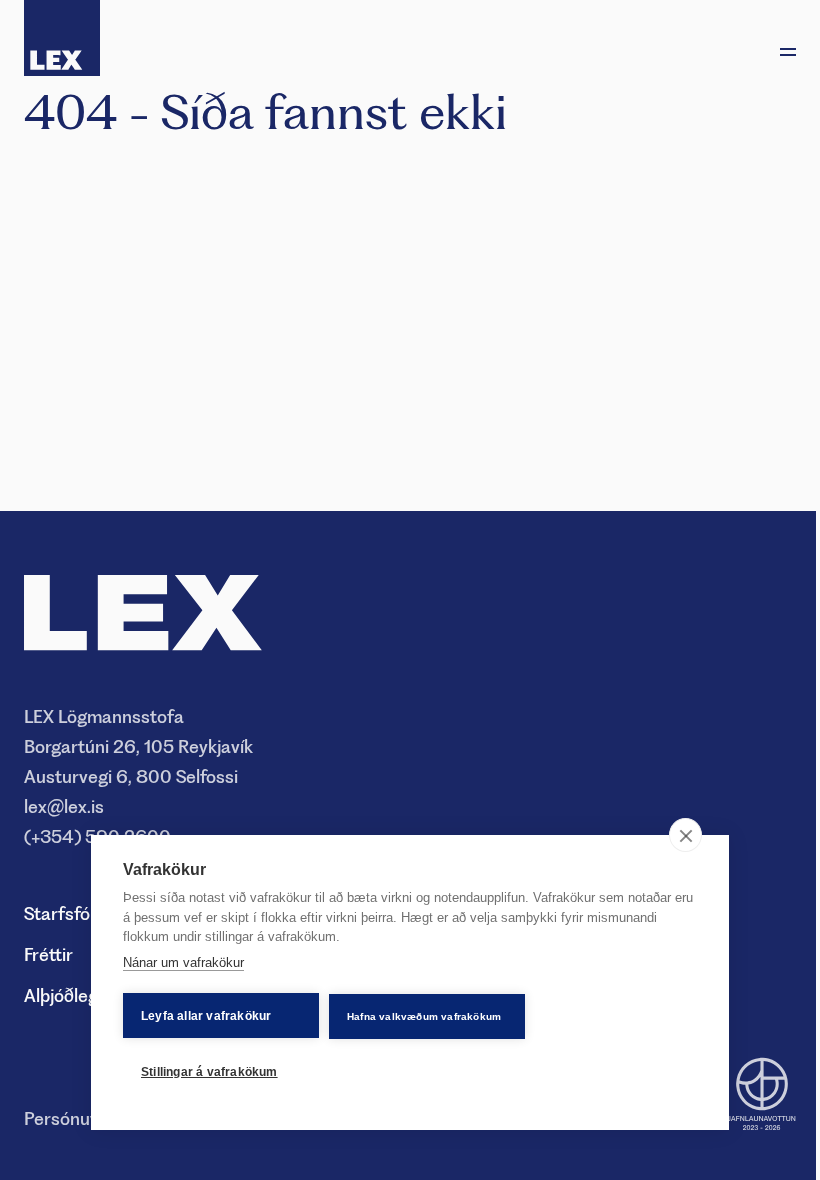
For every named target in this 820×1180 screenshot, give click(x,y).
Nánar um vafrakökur (183, 962)
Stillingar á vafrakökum (209, 1072)
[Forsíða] (62, 38)
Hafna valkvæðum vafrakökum (424, 1016)
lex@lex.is (64, 806)
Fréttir (48, 954)
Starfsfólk (63, 913)
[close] (685, 835)
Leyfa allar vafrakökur (206, 1016)
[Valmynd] (788, 52)
